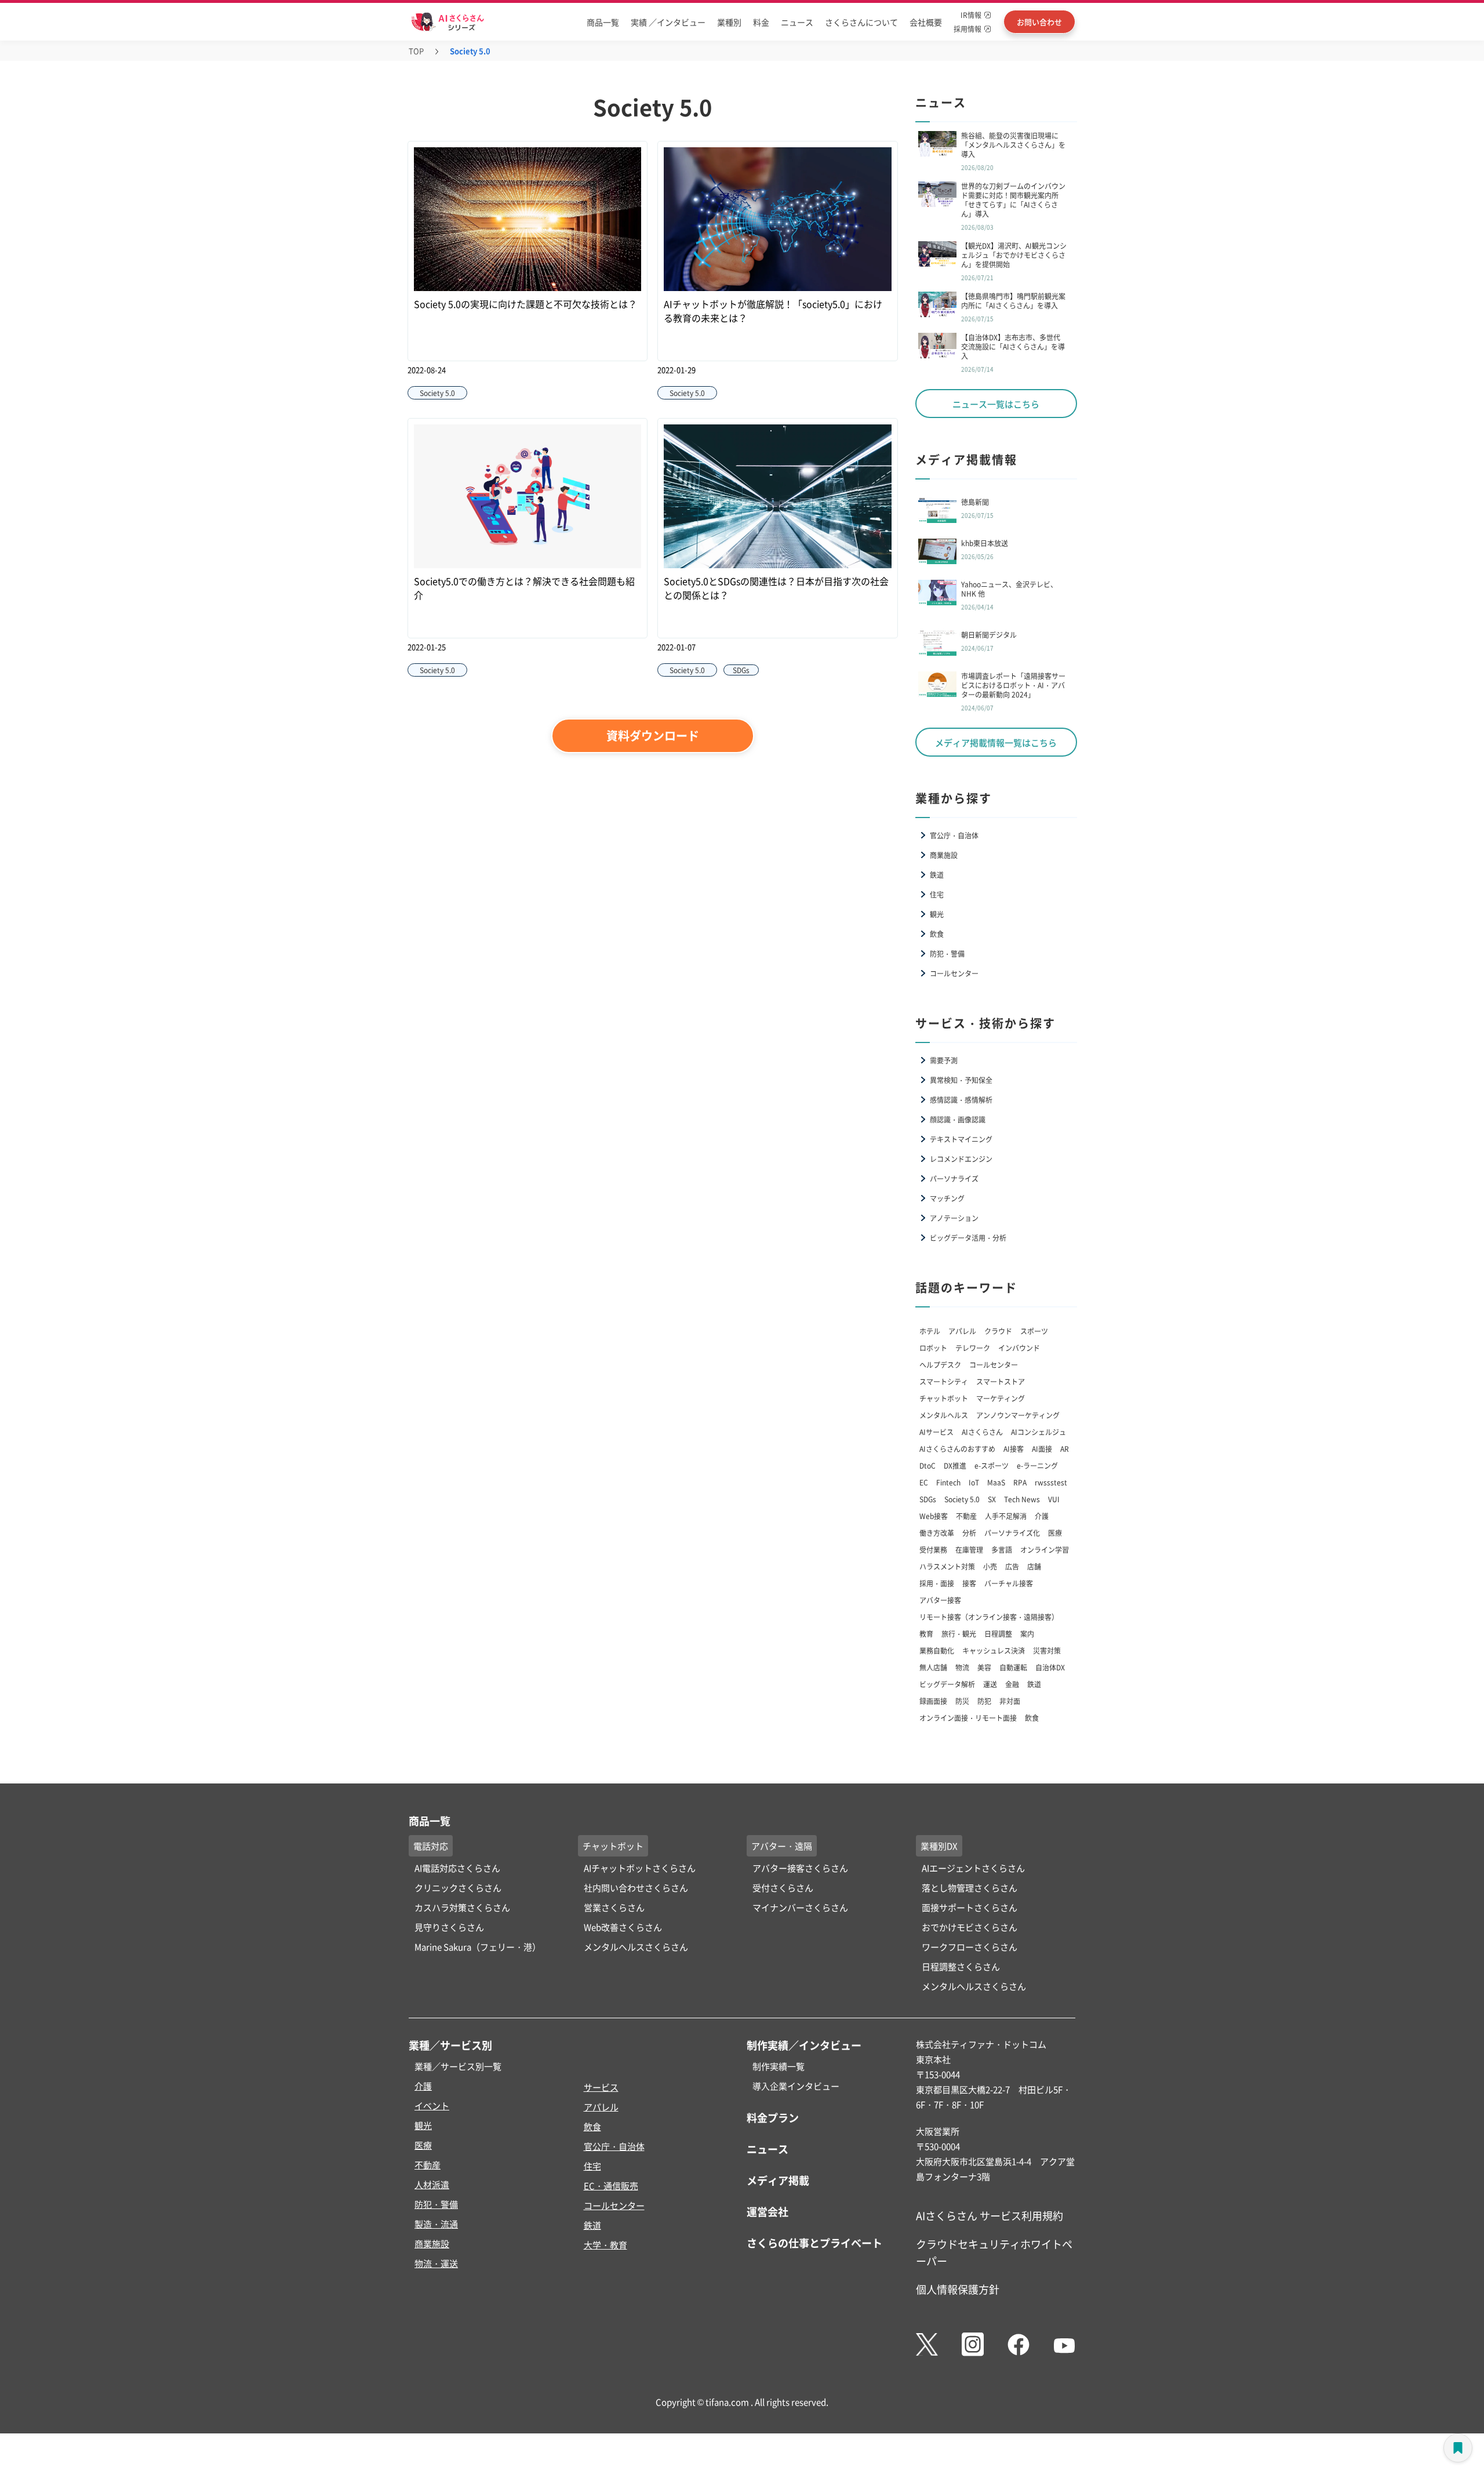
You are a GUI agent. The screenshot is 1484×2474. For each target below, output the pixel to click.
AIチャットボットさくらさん (640, 1868)
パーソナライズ (954, 1178)
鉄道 (937, 875)
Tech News (1022, 1499)
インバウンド (1019, 1348)
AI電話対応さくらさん (457, 1868)
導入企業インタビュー (796, 2086)
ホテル (930, 1331)
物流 (962, 1667)
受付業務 (933, 1550)
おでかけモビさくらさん (970, 1927)
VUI (1054, 1499)
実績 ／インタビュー (668, 22)
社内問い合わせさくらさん (636, 1888)
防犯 (984, 1701)
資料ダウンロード (653, 735)
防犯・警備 (947, 953)
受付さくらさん (783, 1888)
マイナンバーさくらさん (800, 1907)
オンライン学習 (1045, 1550)
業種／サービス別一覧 (458, 2066)
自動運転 (1013, 1667)
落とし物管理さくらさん (970, 1888)
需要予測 (944, 1060)
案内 (1027, 1634)
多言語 (1002, 1550)
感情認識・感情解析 (961, 1100)
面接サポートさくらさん (970, 1907)
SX (992, 1499)
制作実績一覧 (779, 2066)
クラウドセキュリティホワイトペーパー (994, 2252)
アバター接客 (940, 1600)
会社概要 (926, 22)
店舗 (1034, 1566)
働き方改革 (937, 1533)
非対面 (1010, 1701)
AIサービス (936, 1432)
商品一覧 (603, 22)
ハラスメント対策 (947, 1566)
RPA (1020, 1482)
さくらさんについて (861, 22)
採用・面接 (937, 1583)
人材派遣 (432, 2184)
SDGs (928, 1499)
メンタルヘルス (944, 1415)
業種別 (729, 22)
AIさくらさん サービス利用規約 (990, 2215)
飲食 (937, 934)
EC (924, 1482)
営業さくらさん (614, 1907)
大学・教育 (605, 2245)
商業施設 (944, 855)
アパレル (962, 1331)
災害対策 (1047, 1650)
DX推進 (955, 1465)
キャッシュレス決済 (994, 1650)
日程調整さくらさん (961, 1966)
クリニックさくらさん (458, 1888)
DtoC (927, 1465)
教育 (926, 1634)
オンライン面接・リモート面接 (968, 1718)
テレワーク (973, 1348)
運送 (990, 1684)
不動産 (966, 1516)
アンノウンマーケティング (1018, 1415)
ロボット (933, 1348)
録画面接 (933, 1701)
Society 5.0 (962, 1499)
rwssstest (1051, 1482)
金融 (1012, 1684)
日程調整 (998, 1634)
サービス (601, 2087)
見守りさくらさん (449, 1927)
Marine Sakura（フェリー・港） (478, 1947)
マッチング (947, 1198)
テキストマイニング (961, 1139)
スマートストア (1001, 1381)
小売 (990, 1566)
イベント (432, 2106)
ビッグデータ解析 (947, 1684)
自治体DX (1050, 1667)
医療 (1055, 1533)
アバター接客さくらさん (800, 1868)
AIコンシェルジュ (1039, 1432)
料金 (761, 22)
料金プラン (773, 2117)
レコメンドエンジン (961, 1159)
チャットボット (944, 1398)
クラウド (998, 1331)
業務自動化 (937, 1650)
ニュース (797, 22)
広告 (1012, 1566)
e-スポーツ (992, 1465)
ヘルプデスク (940, 1365)
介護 (1042, 1516)
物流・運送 (436, 2263)
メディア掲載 (778, 2180)
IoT (974, 1482)
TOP (416, 51)
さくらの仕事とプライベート (814, 2243)
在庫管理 (969, 1550)
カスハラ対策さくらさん (462, 1907)
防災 (962, 1701)
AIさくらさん (982, 1432)
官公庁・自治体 (954, 835)
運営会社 (768, 2211)
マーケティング (1001, 1398)
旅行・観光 (959, 1634)
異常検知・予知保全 (961, 1080)
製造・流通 (436, 2224)
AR (1065, 1449)
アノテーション (954, 1218)
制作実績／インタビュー (804, 2045)
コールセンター (954, 973)
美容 (984, 1667)
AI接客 (1014, 1449)
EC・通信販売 (611, 2186)
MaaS (996, 1482)
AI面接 (1042, 1449)
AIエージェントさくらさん (973, 1868)
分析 (969, 1533)
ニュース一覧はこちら (996, 404)
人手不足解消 (1006, 1516)
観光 (937, 914)
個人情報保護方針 (958, 2289)
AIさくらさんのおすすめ (957, 1449)
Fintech (948, 1482)
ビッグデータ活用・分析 (968, 1238)
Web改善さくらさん (623, 1927)
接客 (969, 1583)
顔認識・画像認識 (958, 1119)
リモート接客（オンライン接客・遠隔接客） (989, 1617)
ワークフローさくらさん (970, 1947)
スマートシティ (944, 1381)
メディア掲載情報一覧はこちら (996, 742)
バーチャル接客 (1009, 1583)
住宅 (937, 894)
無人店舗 (933, 1667)
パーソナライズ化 (1012, 1533)
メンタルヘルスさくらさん (636, 1947)
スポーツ (1034, 1331)
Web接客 (934, 1516)
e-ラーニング (1037, 1465)
